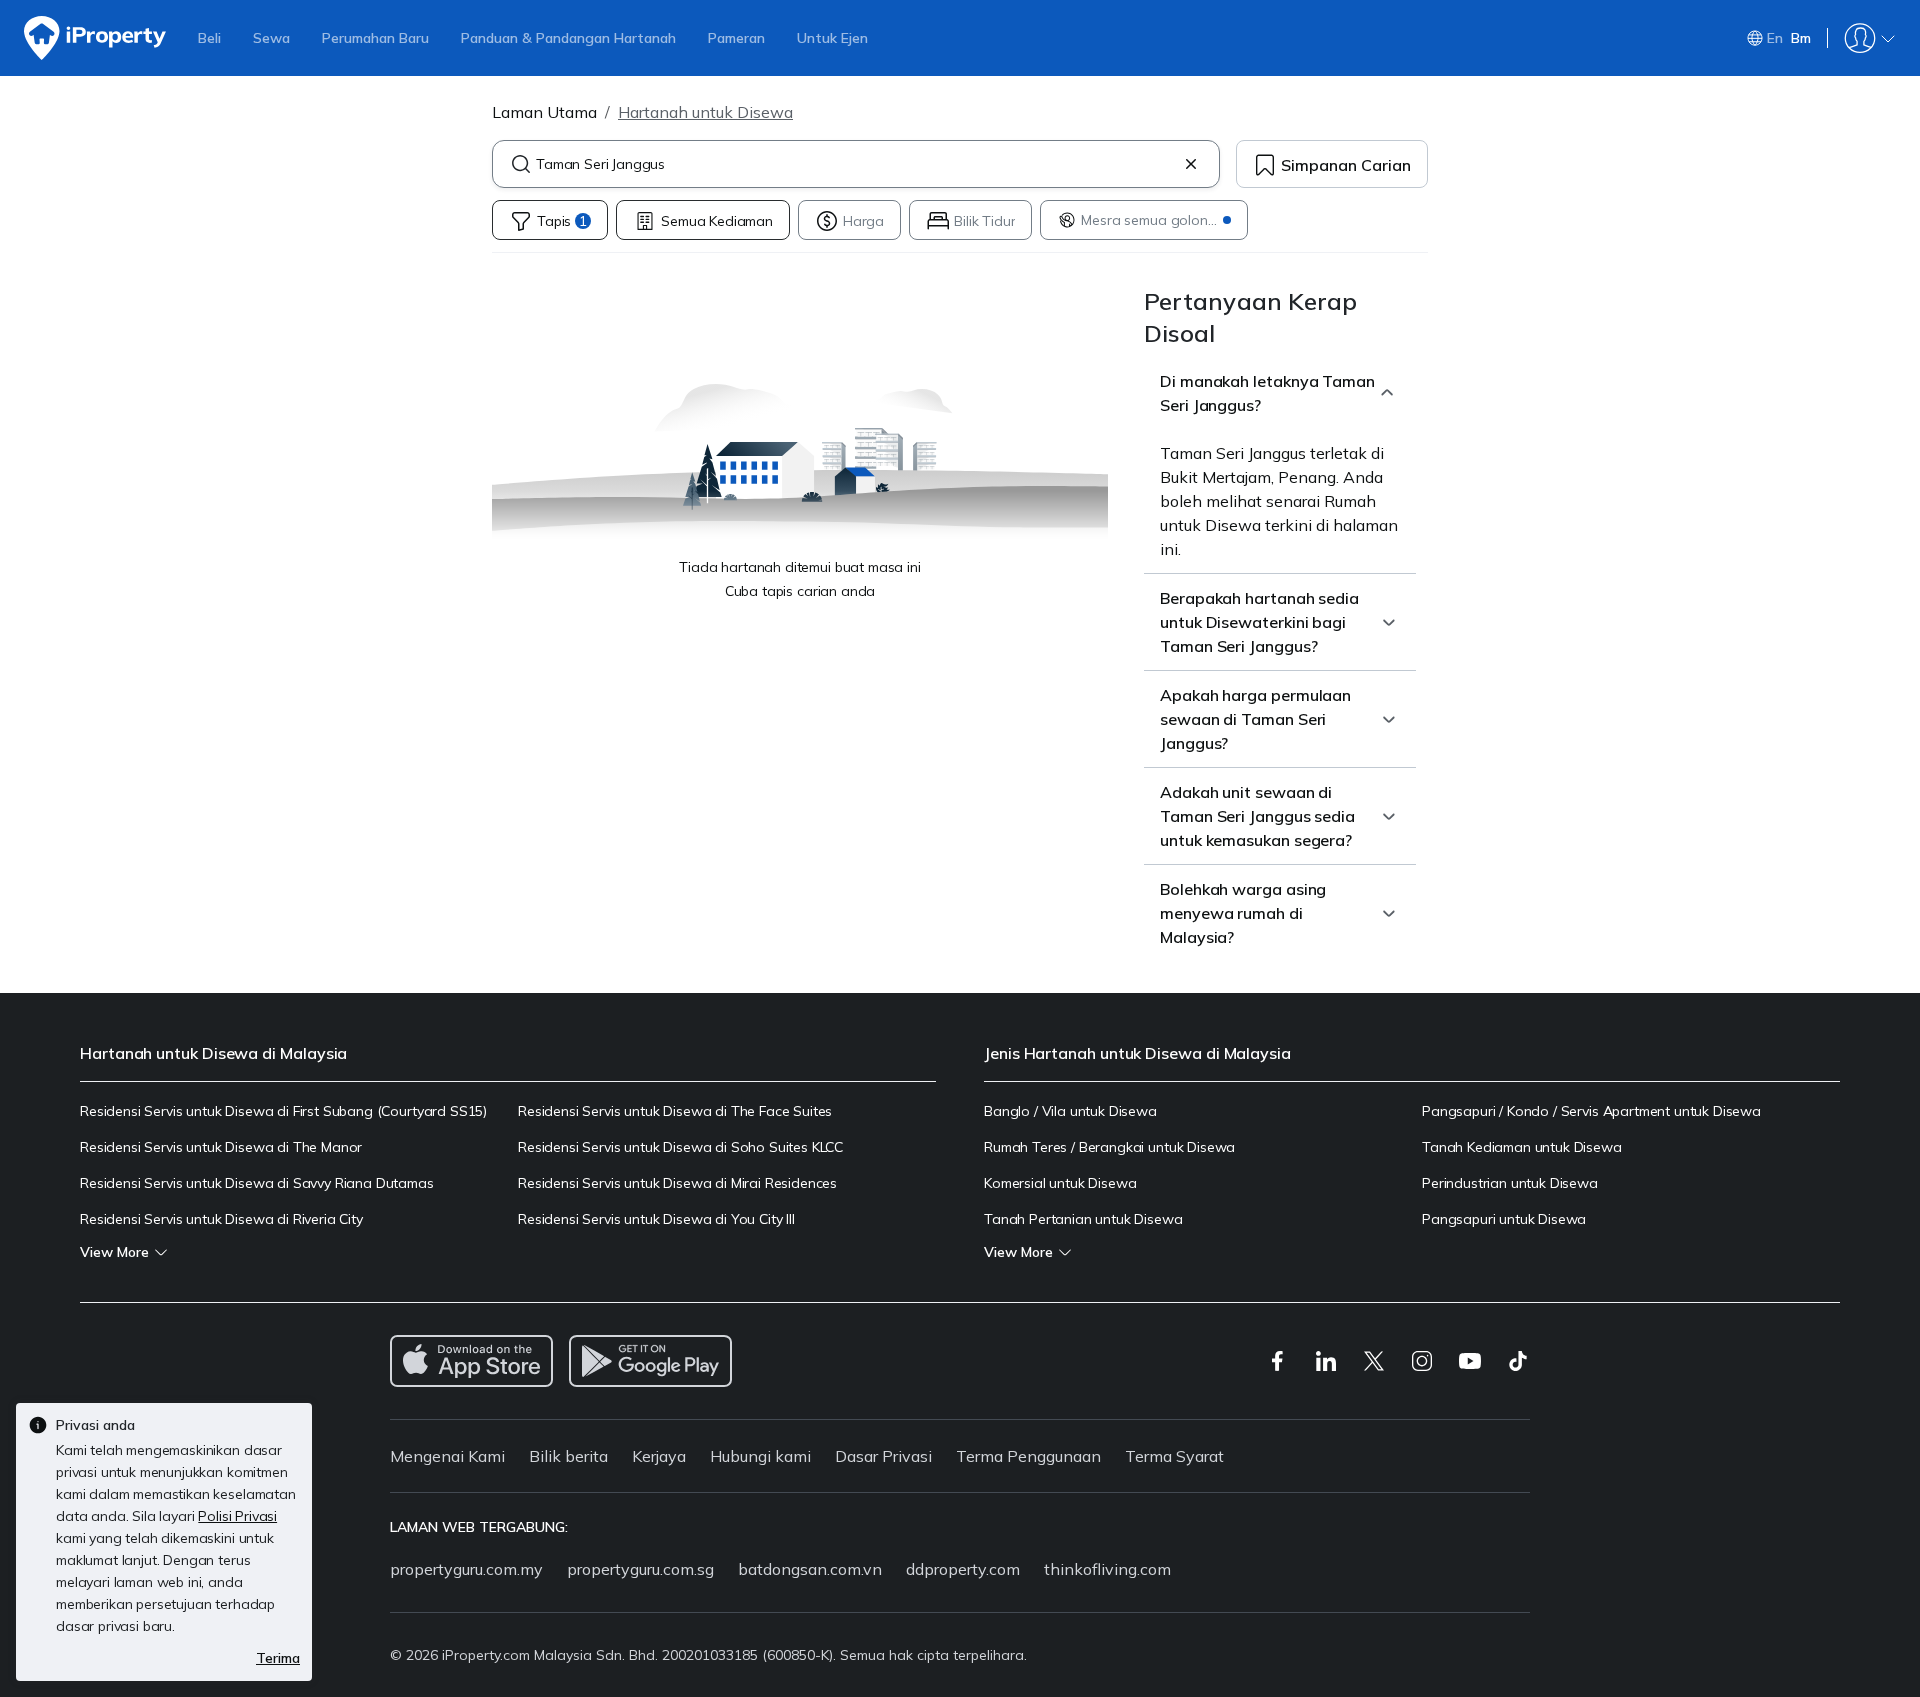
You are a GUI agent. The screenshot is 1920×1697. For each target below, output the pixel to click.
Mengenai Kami (447, 1456)
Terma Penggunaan (1028, 1456)
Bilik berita (568, 1456)
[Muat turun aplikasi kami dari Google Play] (650, 1361)
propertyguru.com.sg (640, 1569)
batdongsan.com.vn (810, 1569)
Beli (209, 38)
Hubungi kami (760, 1456)
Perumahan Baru (375, 38)
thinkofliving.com (1107, 1569)
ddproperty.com (963, 1569)
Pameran (736, 38)
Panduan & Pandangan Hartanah (568, 38)
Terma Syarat (1174, 1456)
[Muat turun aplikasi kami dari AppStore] (471, 1361)
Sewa (271, 38)
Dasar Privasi (883, 1456)
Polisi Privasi (237, 1516)
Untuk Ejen (832, 38)
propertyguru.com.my (466, 1569)
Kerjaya (659, 1456)
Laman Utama (544, 112)
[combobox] (856, 164)
